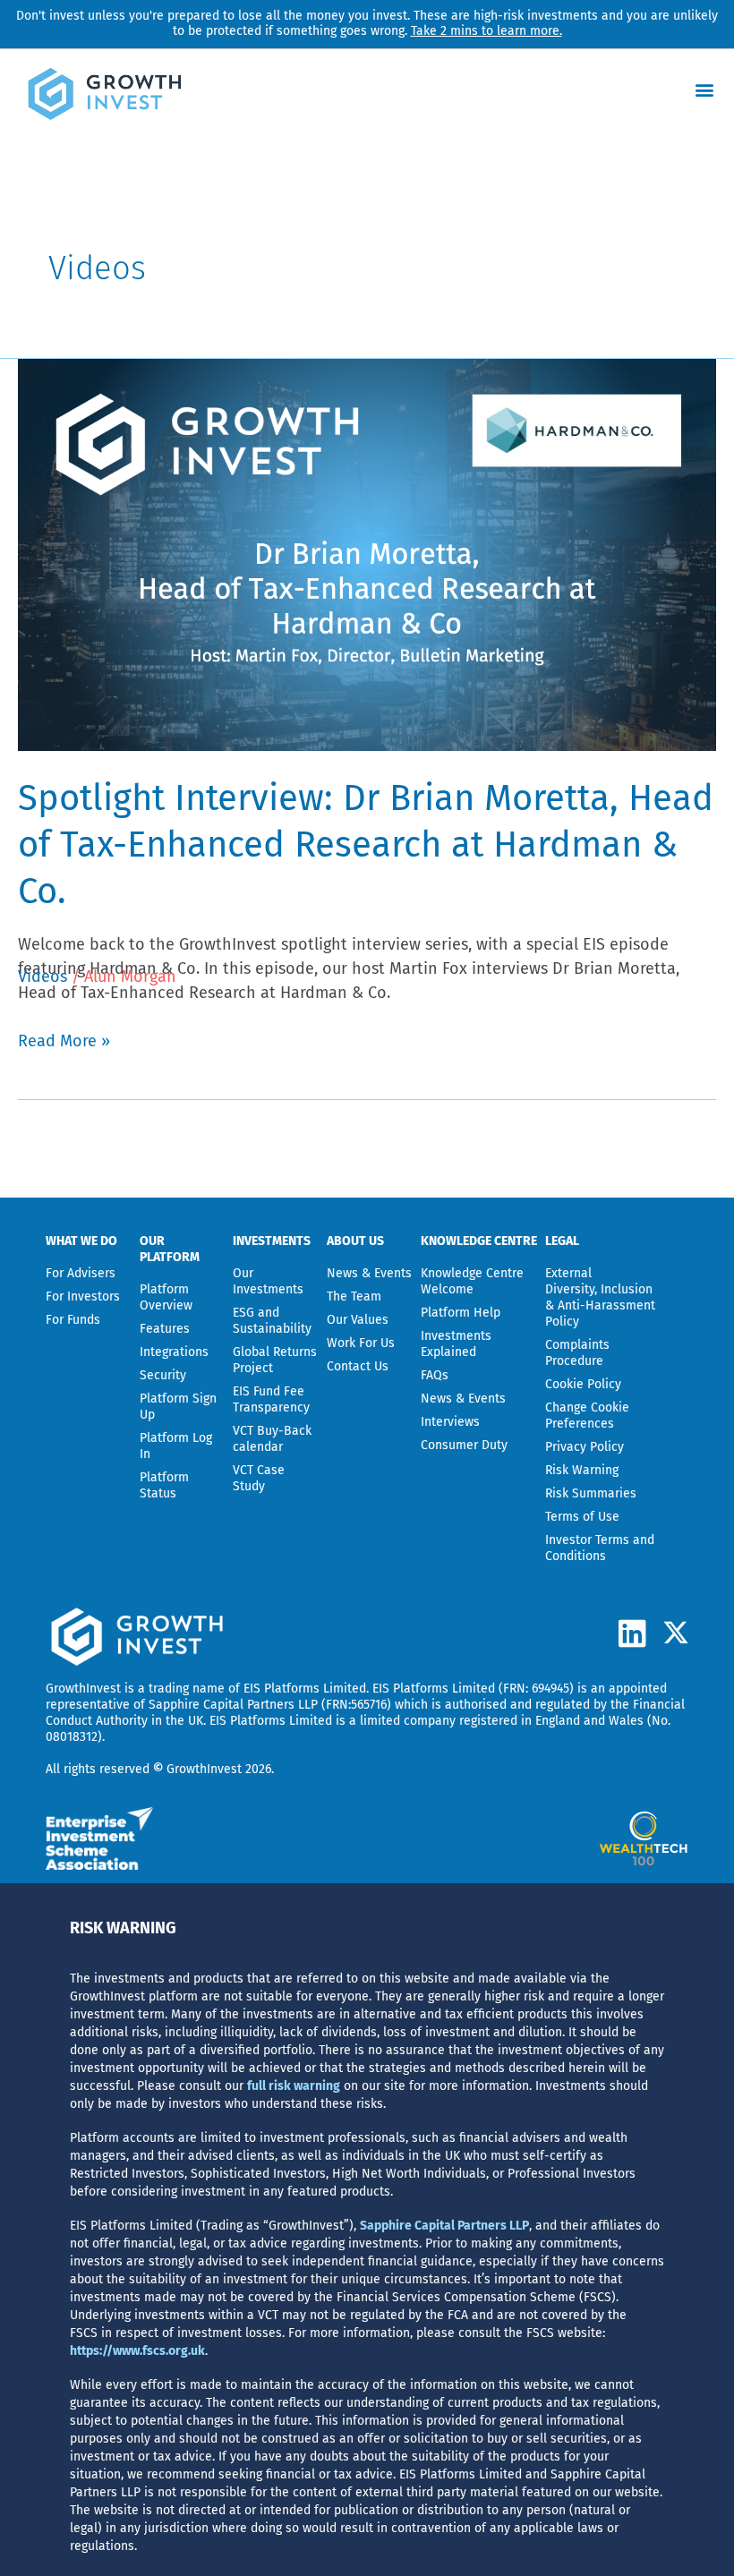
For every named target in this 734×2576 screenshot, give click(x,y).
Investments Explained (456, 1344)
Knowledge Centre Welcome (472, 1281)
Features (165, 1329)
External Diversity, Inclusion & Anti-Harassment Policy (600, 1297)
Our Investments (268, 1281)
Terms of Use (582, 1517)
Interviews (450, 1422)
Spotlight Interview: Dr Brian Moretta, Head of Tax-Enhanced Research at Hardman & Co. (366, 845)
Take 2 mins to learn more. (486, 31)
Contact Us (358, 1366)
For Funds (73, 1320)
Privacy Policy (585, 1447)
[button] (705, 89)
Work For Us (361, 1343)
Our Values (358, 1320)
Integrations (174, 1352)
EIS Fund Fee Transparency (271, 1399)
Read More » (64, 1040)
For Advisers (81, 1273)
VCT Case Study (259, 1478)
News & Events (369, 1273)
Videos (43, 977)
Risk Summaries (591, 1493)
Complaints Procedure (577, 1353)
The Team (354, 1297)
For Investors (83, 1297)
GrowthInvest (83, 1689)
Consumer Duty (464, 1445)
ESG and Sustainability (272, 1321)
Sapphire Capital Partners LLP (233, 1705)
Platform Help (461, 1313)
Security (163, 1375)
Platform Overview (166, 1297)
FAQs (435, 1375)
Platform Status (164, 1485)
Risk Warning (582, 1470)
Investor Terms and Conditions (600, 1548)
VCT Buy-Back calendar (272, 1439)
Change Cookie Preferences (587, 1416)
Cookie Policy (583, 1384)
